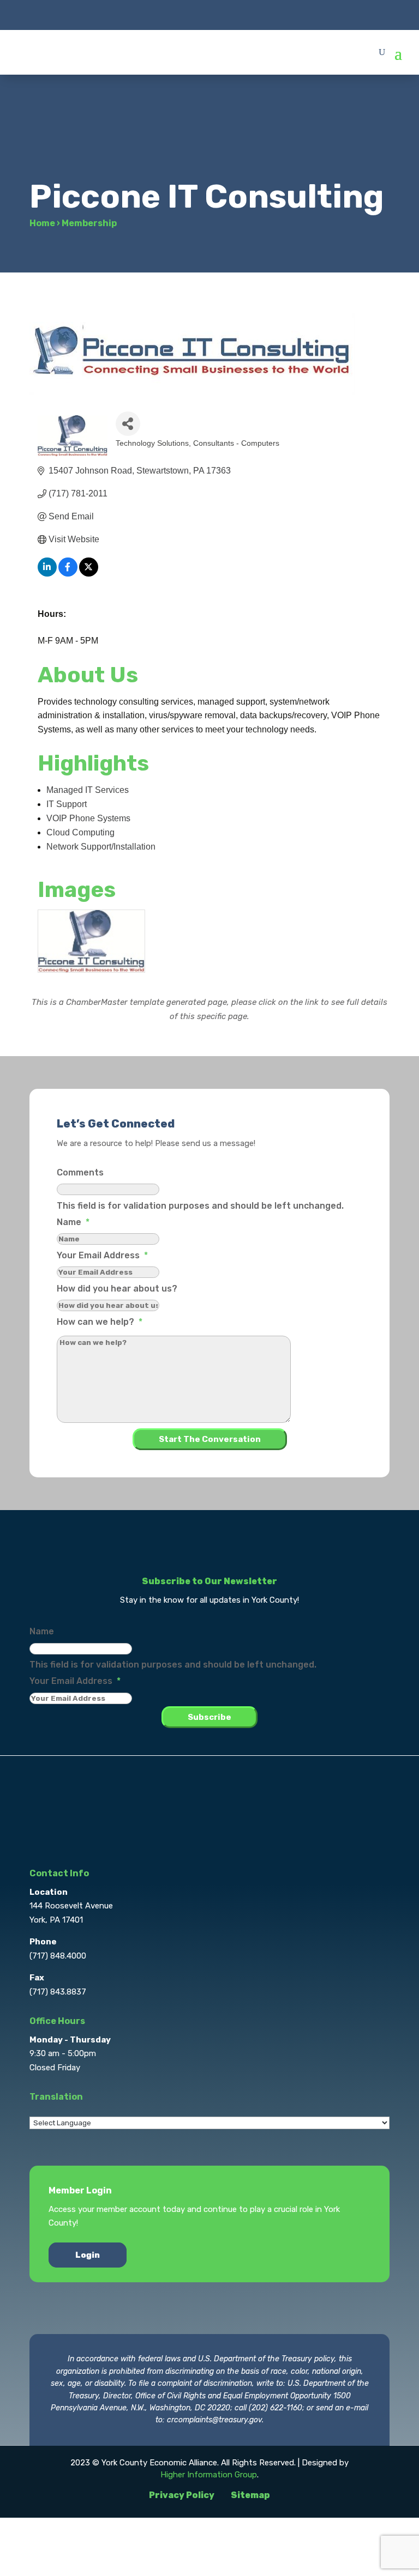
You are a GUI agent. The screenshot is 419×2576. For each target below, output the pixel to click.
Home (42, 223)
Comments (80, 1172)
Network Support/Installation (101, 847)
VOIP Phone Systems (88, 818)
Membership (89, 223)
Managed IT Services (88, 790)
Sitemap (250, 2495)
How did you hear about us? (117, 1289)
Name (73, 1222)
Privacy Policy (182, 2495)
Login (88, 2255)
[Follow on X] (188, 14)
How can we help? (100, 1322)
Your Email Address (102, 1255)
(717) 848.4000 (58, 1956)
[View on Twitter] (89, 574)
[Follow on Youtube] (253, 14)
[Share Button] (128, 424)
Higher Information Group (209, 2475)
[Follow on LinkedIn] (231, 14)
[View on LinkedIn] (47, 574)
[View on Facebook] (68, 574)
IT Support (67, 804)
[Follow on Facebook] (166, 14)
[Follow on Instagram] (209, 14)
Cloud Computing (80, 832)
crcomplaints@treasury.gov (214, 2420)
